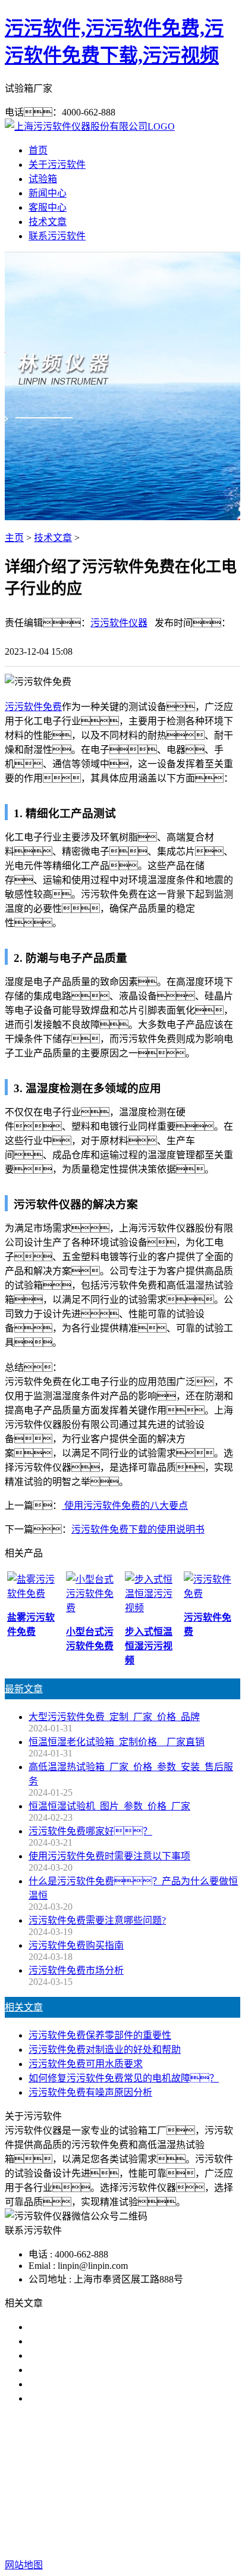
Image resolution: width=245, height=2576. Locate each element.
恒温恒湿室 (130, 2489)
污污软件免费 (33, 707)
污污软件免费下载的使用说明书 (138, 1529)
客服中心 (48, 207)
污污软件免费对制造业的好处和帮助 (105, 2050)
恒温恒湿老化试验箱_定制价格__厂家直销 (117, 1742)
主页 (14, 538)
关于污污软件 (57, 165)
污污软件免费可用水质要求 (86, 2064)
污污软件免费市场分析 (76, 1970)
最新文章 (24, 1689)
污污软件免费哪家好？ (90, 2327)
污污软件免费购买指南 (76, 1945)
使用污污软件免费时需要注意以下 (100, 2355)
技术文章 (48, 222)
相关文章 (24, 2007)
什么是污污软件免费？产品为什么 (114, 2341)
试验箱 (43, 179)
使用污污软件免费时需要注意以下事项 (109, 1856)
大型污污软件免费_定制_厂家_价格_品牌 (114, 1717)
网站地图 (72, 2527)
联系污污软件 (57, 236)
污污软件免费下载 (152, 2475)
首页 (38, 150)
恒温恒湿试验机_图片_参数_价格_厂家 (109, 1806)
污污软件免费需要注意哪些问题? (97, 1920)
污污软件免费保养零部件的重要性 (100, 2035)
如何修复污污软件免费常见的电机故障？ (124, 2078)
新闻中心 (48, 193)
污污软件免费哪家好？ (90, 1831)
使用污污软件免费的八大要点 (125, 1506)
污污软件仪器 (119, 623)
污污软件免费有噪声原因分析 (90, 2092)
